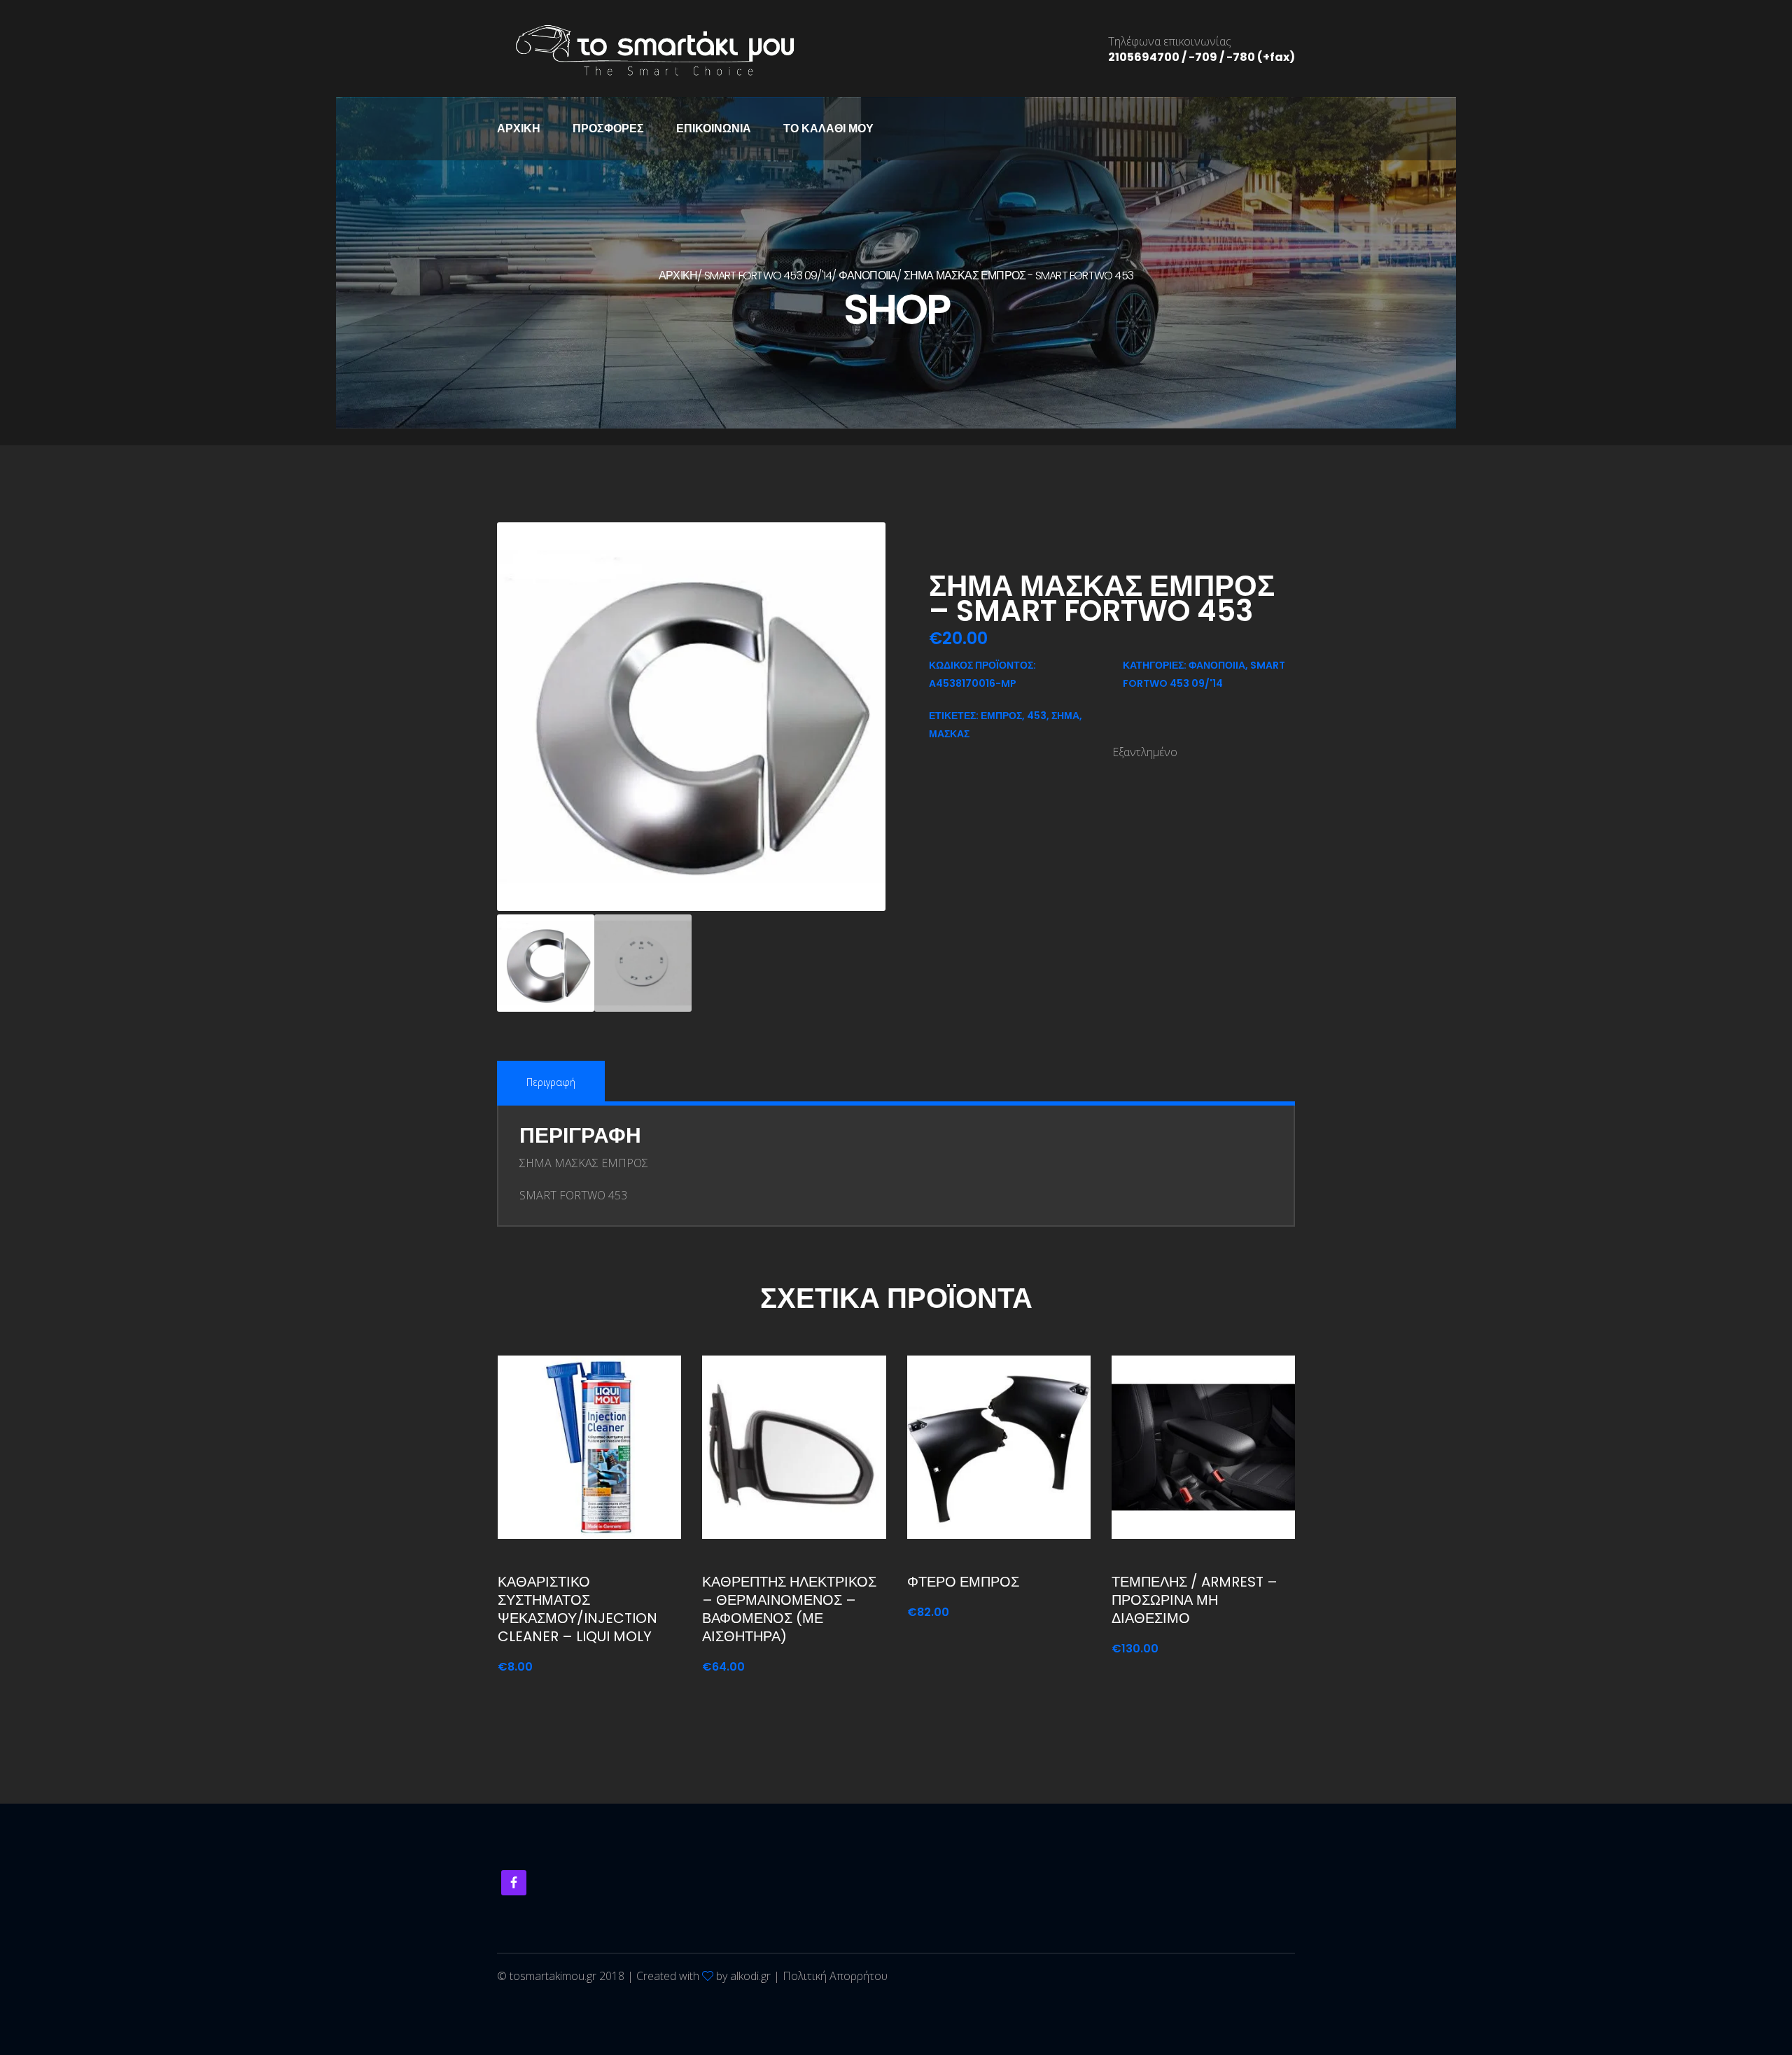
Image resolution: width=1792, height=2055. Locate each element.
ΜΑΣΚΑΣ (949, 734)
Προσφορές (608, 128)
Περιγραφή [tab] (551, 1082)
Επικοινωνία (714, 128)
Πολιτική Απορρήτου (835, 1976)
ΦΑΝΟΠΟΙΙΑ (868, 276)
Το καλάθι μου (828, 128)
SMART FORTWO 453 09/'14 (768, 276)
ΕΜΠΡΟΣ (1001, 716)
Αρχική (519, 128)
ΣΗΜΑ (1065, 716)
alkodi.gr (750, 1976)
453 (1037, 716)
